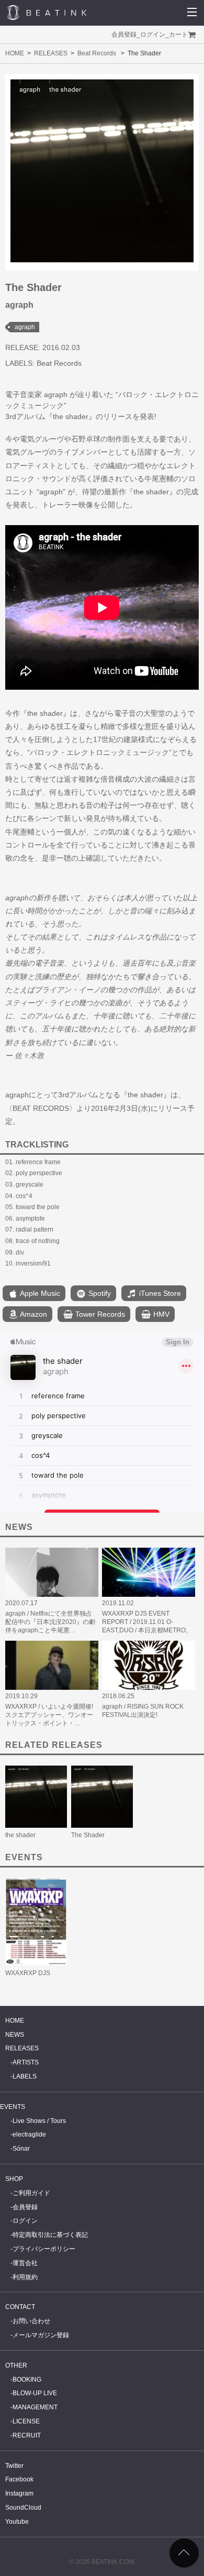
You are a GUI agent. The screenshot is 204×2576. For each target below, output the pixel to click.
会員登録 (124, 34)
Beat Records (97, 53)
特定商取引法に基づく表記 (50, 2235)
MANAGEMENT (35, 2407)
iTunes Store (159, 1293)
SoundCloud (23, 2508)
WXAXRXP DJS (28, 1973)
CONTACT (20, 2307)
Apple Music (39, 1293)
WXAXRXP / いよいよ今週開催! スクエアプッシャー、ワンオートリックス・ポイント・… (49, 1715)
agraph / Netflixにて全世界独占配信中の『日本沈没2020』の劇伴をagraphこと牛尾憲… (50, 1622)
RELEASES (51, 53)
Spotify (99, 1293)
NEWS (15, 2035)
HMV (160, 1314)
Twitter (14, 2466)
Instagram (19, 2493)
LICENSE (26, 2421)
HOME (15, 53)
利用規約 (25, 2277)
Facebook (19, 2479)
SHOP (14, 2179)
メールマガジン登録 (41, 2335)
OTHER (16, 2365)
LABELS (25, 2076)
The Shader (88, 1835)
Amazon (33, 1314)
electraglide (29, 2134)
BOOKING (27, 2380)
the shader (20, 1835)
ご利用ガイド (31, 2193)
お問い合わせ (31, 2321)
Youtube (17, 2522)
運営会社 (25, 2263)
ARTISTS (26, 2062)
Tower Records (99, 1314)
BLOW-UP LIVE (35, 2393)
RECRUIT (27, 2435)
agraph (25, 327)
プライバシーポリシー (44, 2249)
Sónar (21, 2149)
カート (178, 34)
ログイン (153, 34)
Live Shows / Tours (39, 2121)
